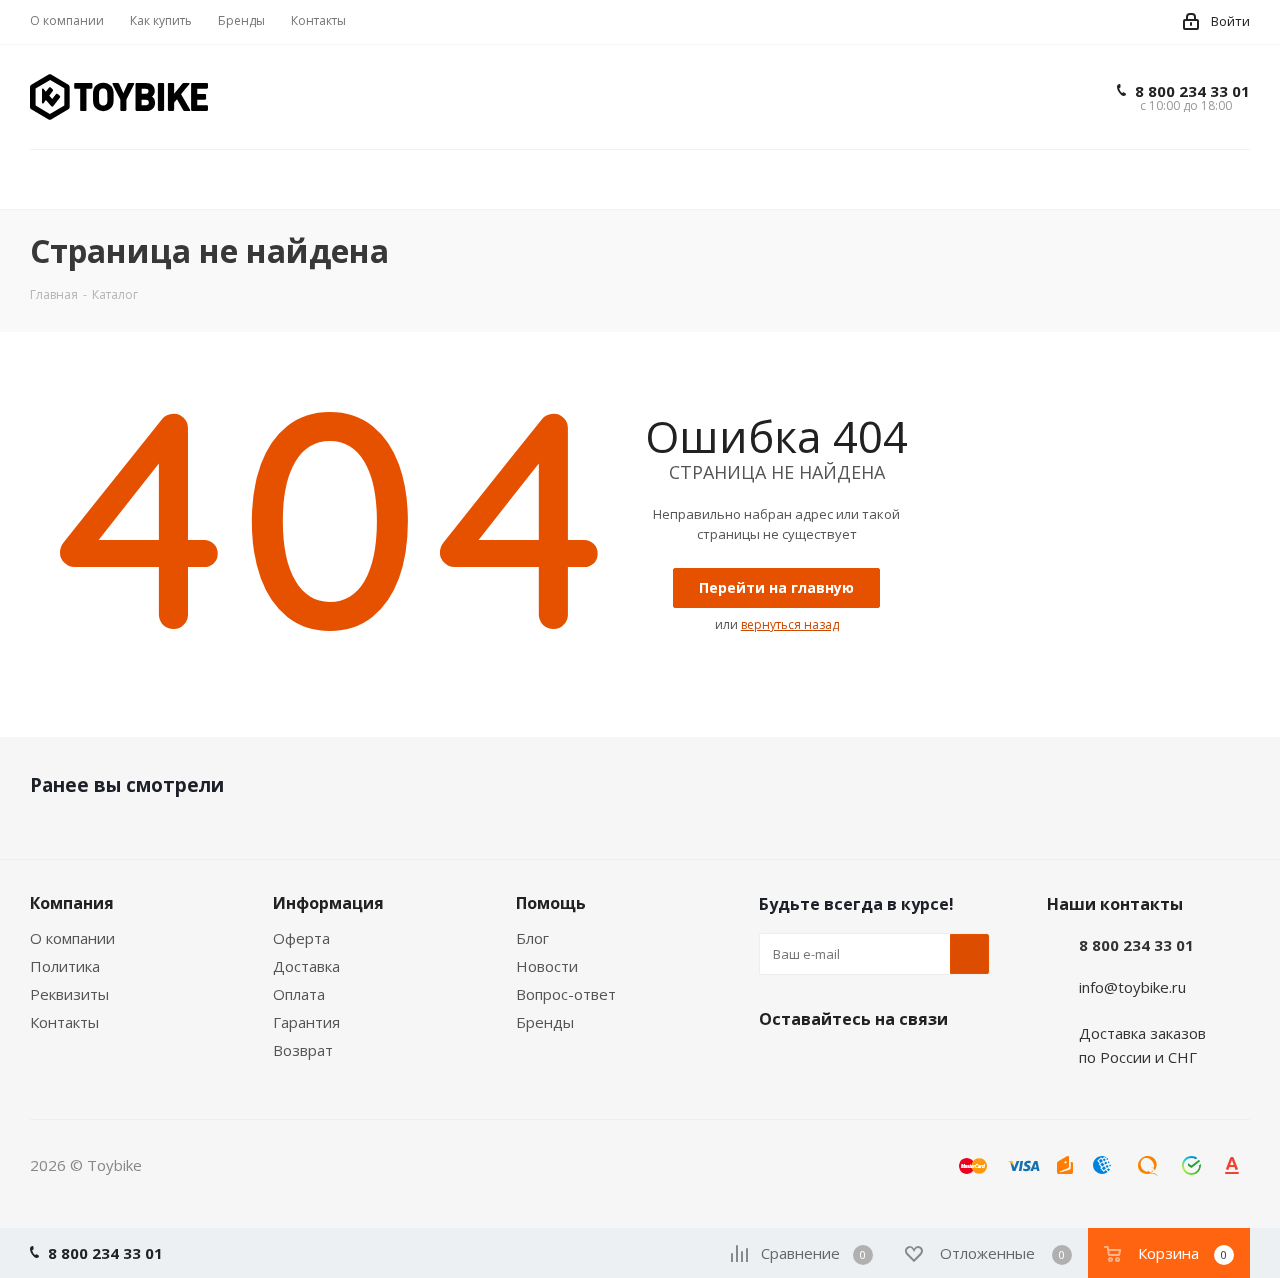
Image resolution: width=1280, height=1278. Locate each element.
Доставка (306, 966)
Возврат (303, 1050)
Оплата (299, 994)
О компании (72, 938)
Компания (72, 903)
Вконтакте (779, 1066)
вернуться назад (790, 624)
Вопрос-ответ (566, 994)
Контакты (64, 1022)
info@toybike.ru (1132, 987)
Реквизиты (69, 994)
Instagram (879, 1066)
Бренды (545, 1022)
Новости (547, 966)
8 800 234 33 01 (1192, 91)
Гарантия (306, 1022)
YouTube (929, 1066)
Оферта (301, 938)
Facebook (829, 1066)
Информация (328, 903)
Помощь (551, 903)
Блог (532, 938)
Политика (65, 966)
